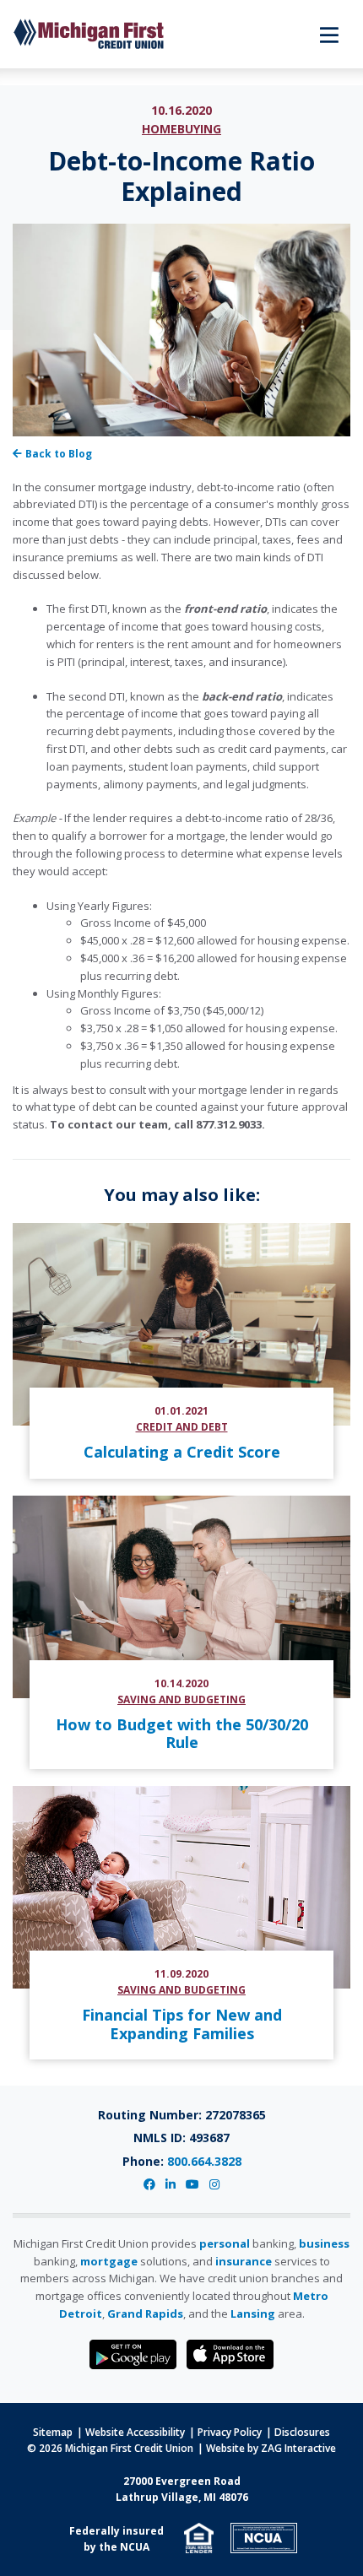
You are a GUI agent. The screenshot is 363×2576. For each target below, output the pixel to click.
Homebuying (181, 129)
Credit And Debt (182, 1427)
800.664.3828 (204, 2161)
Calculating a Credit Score (182, 1452)
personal (225, 2243)
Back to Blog (59, 454)
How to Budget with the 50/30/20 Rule (182, 1734)
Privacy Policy (230, 2432)
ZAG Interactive (298, 2448)
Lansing (253, 2314)
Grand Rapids (145, 2314)
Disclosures (302, 2432)
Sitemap (53, 2432)
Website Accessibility (135, 2432)
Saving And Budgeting (181, 1699)
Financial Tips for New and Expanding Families (182, 2024)
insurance (244, 2261)
